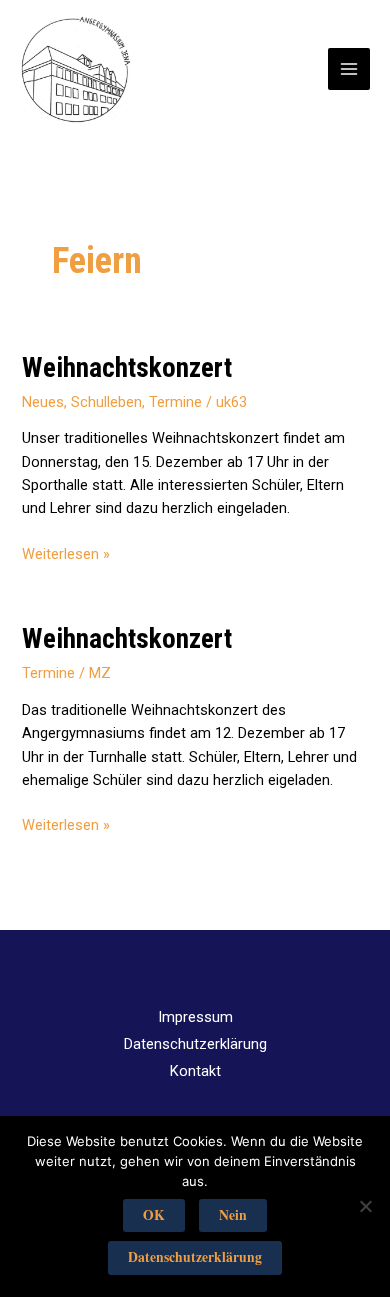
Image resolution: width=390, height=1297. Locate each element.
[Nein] (365, 1206)
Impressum (195, 1017)
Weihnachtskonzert (127, 368)
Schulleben (106, 402)
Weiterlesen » (66, 553)
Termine (175, 402)
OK (154, 1215)
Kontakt (195, 1071)
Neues (43, 402)
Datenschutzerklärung (195, 1044)
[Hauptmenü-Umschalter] (349, 69)
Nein (233, 1215)
